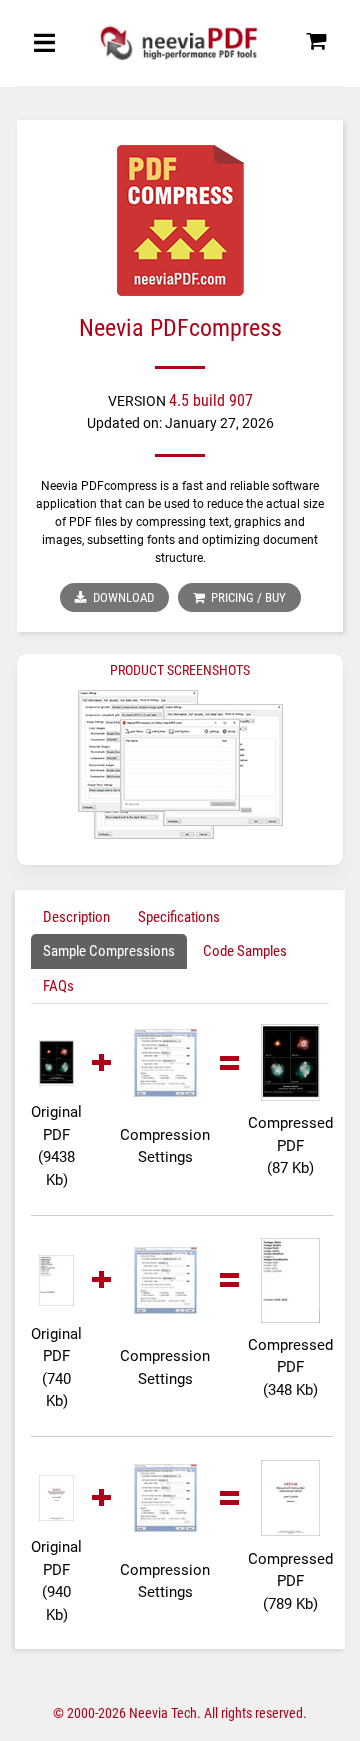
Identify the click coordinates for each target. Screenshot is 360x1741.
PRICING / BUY (245, 597)
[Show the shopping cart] (316, 47)
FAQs (58, 986)
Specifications (179, 917)
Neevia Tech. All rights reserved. (218, 1713)
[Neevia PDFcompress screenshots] (180, 764)
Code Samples (245, 951)
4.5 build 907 (211, 400)
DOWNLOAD (120, 597)
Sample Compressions (109, 951)
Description (76, 917)
